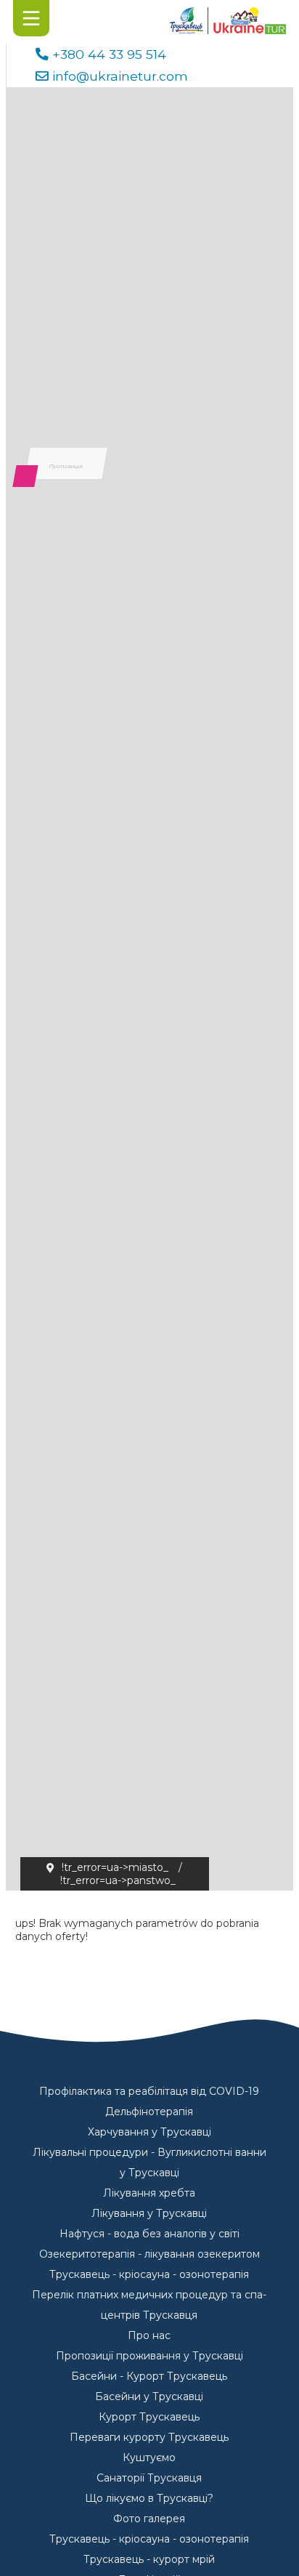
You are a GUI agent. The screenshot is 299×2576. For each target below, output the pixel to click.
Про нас (149, 2335)
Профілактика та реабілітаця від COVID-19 (149, 2091)
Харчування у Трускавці (149, 2132)
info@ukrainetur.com (120, 76)
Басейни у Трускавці (149, 2396)
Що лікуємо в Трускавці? (149, 2498)
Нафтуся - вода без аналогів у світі (149, 2234)
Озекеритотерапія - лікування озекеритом (149, 2254)
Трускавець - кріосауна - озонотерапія (149, 2274)
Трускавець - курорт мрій (149, 2559)
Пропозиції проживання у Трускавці (149, 2356)
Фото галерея (149, 2519)
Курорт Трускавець (149, 2417)
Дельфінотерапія (149, 2112)
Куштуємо (149, 2458)
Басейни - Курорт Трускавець (149, 2376)
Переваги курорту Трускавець (149, 2437)
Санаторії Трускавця (149, 2478)
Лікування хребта (149, 2193)
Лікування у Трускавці (149, 2213)
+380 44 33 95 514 (109, 54)
